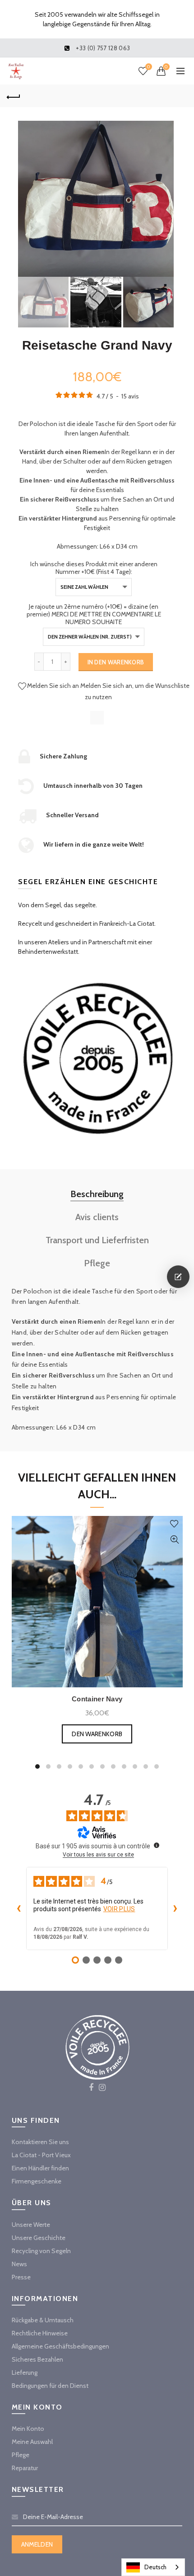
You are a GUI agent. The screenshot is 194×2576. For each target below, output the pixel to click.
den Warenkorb (97, 1734)
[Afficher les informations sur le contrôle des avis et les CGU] (157, 1845)
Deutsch (155, 2567)
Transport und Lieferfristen (97, 1240)
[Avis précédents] (19, 1908)
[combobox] (153, 2567)
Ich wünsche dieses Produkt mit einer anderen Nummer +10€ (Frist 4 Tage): (94, 568)
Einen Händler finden (40, 2168)
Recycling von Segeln (41, 2251)
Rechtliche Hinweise (40, 2333)
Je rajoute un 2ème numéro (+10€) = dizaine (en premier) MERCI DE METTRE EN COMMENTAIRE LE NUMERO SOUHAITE (94, 614)
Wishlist (148, 67)
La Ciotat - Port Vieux (41, 2155)
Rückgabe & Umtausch (43, 2320)
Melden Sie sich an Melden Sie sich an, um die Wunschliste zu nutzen (108, 691)
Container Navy (97, 1699)
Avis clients (97, 1217)
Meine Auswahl (32, 2442)
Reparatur (25, 2468)
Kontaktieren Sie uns (40, 2142)
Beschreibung (97, 1194)
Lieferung (25, 2372)
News (19, 2264)
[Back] (14, 96)
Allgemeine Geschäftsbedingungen (60, 2346)
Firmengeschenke (37, 2181)
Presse (21, 2277)
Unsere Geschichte (39, 2238)
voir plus (119, 1909)
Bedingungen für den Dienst (50, 2386)
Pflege (97, 1263)
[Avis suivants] (175, 1908)
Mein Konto (28, 2429)
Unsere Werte (31, 2225)
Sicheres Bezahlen (37, 2359)
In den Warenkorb (116, 662)
